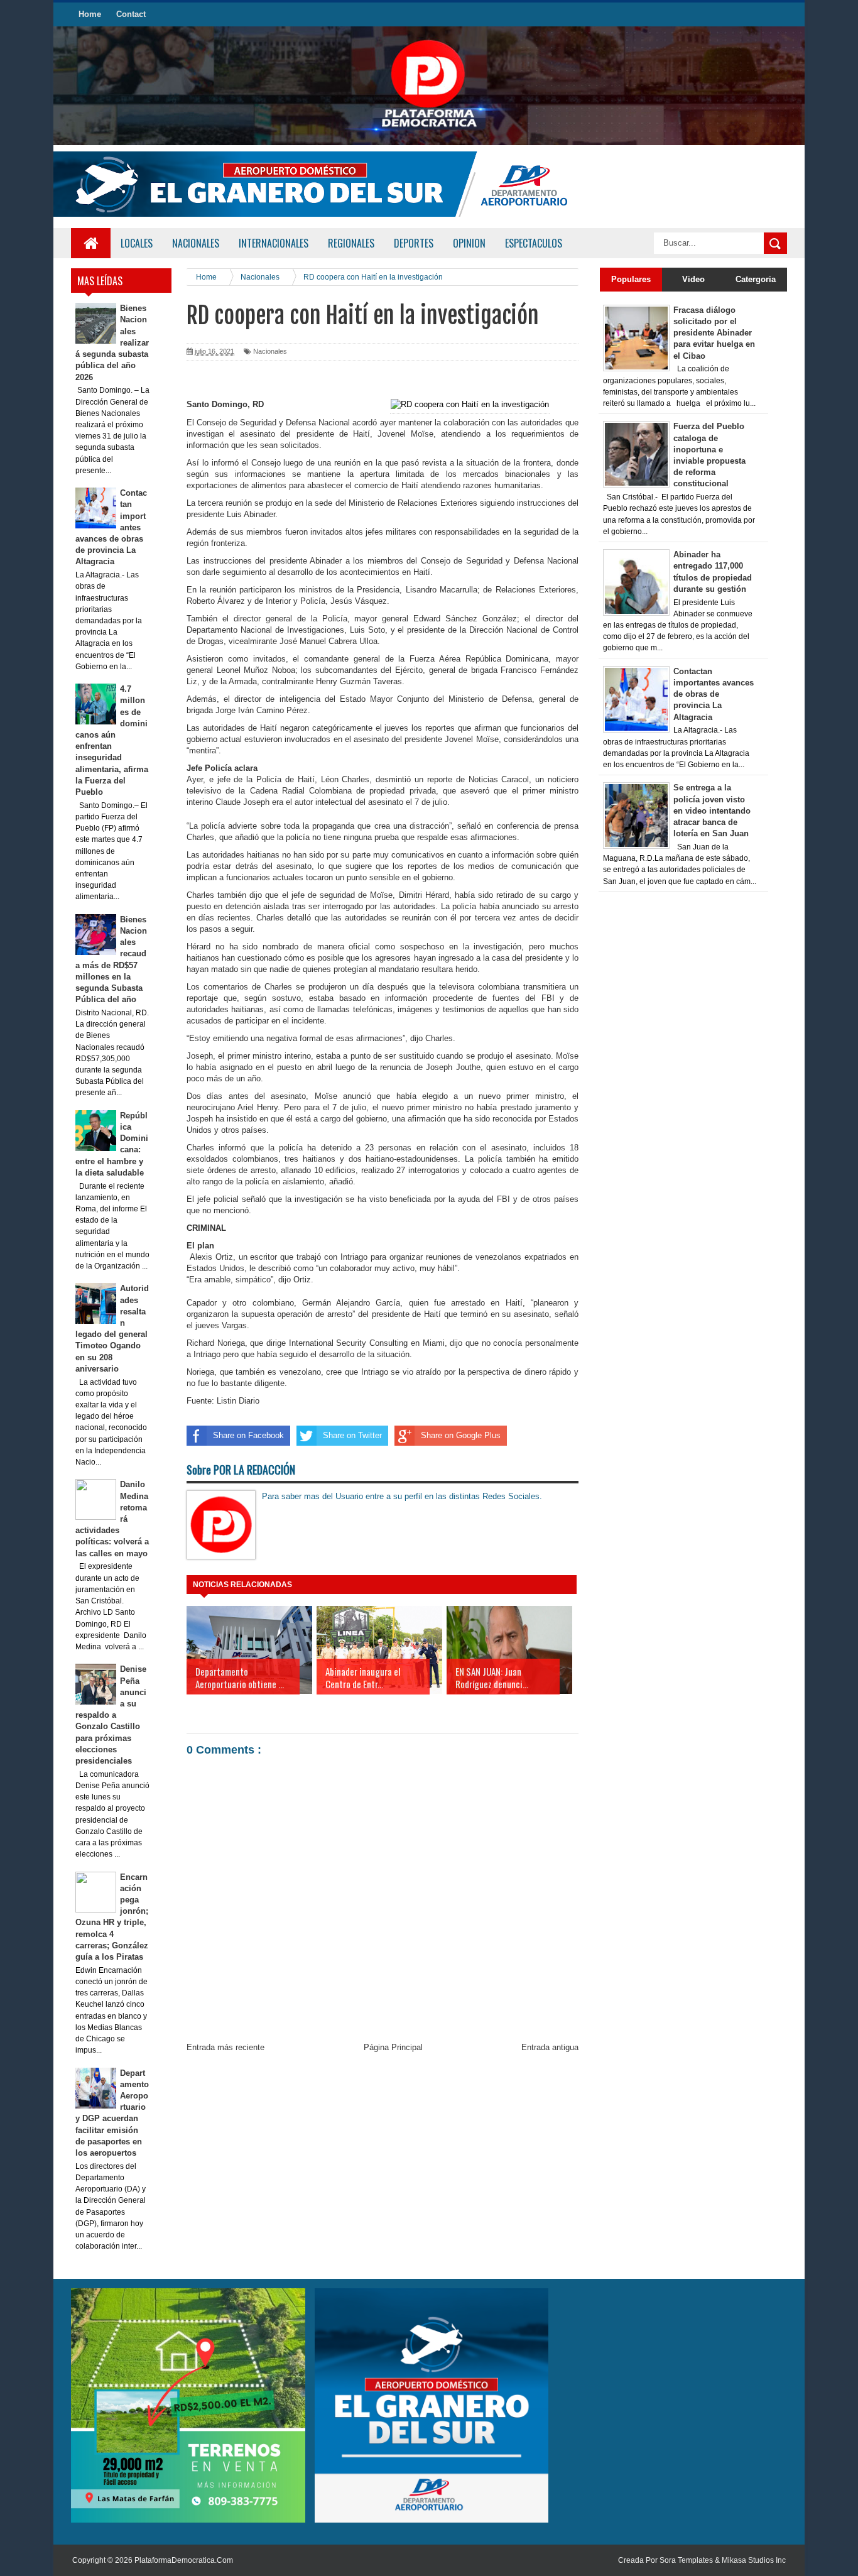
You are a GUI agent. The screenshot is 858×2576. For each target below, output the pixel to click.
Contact (131, 14)
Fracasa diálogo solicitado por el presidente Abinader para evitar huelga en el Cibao (714, 333)
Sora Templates (686, 2560)
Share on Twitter (352, 1435)
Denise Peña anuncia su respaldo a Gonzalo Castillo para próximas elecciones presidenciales (111, 1715)
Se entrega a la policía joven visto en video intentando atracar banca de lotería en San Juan (712, 810)
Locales (137, 243)
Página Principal (393, 2047)
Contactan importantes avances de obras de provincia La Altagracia (714, 694)
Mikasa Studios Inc (754, 2560)
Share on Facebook (248, 1435)
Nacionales (270, 351)
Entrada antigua (550, 2047)
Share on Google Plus (461, 1435)
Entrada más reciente (225, 2047)
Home (90, 14)
